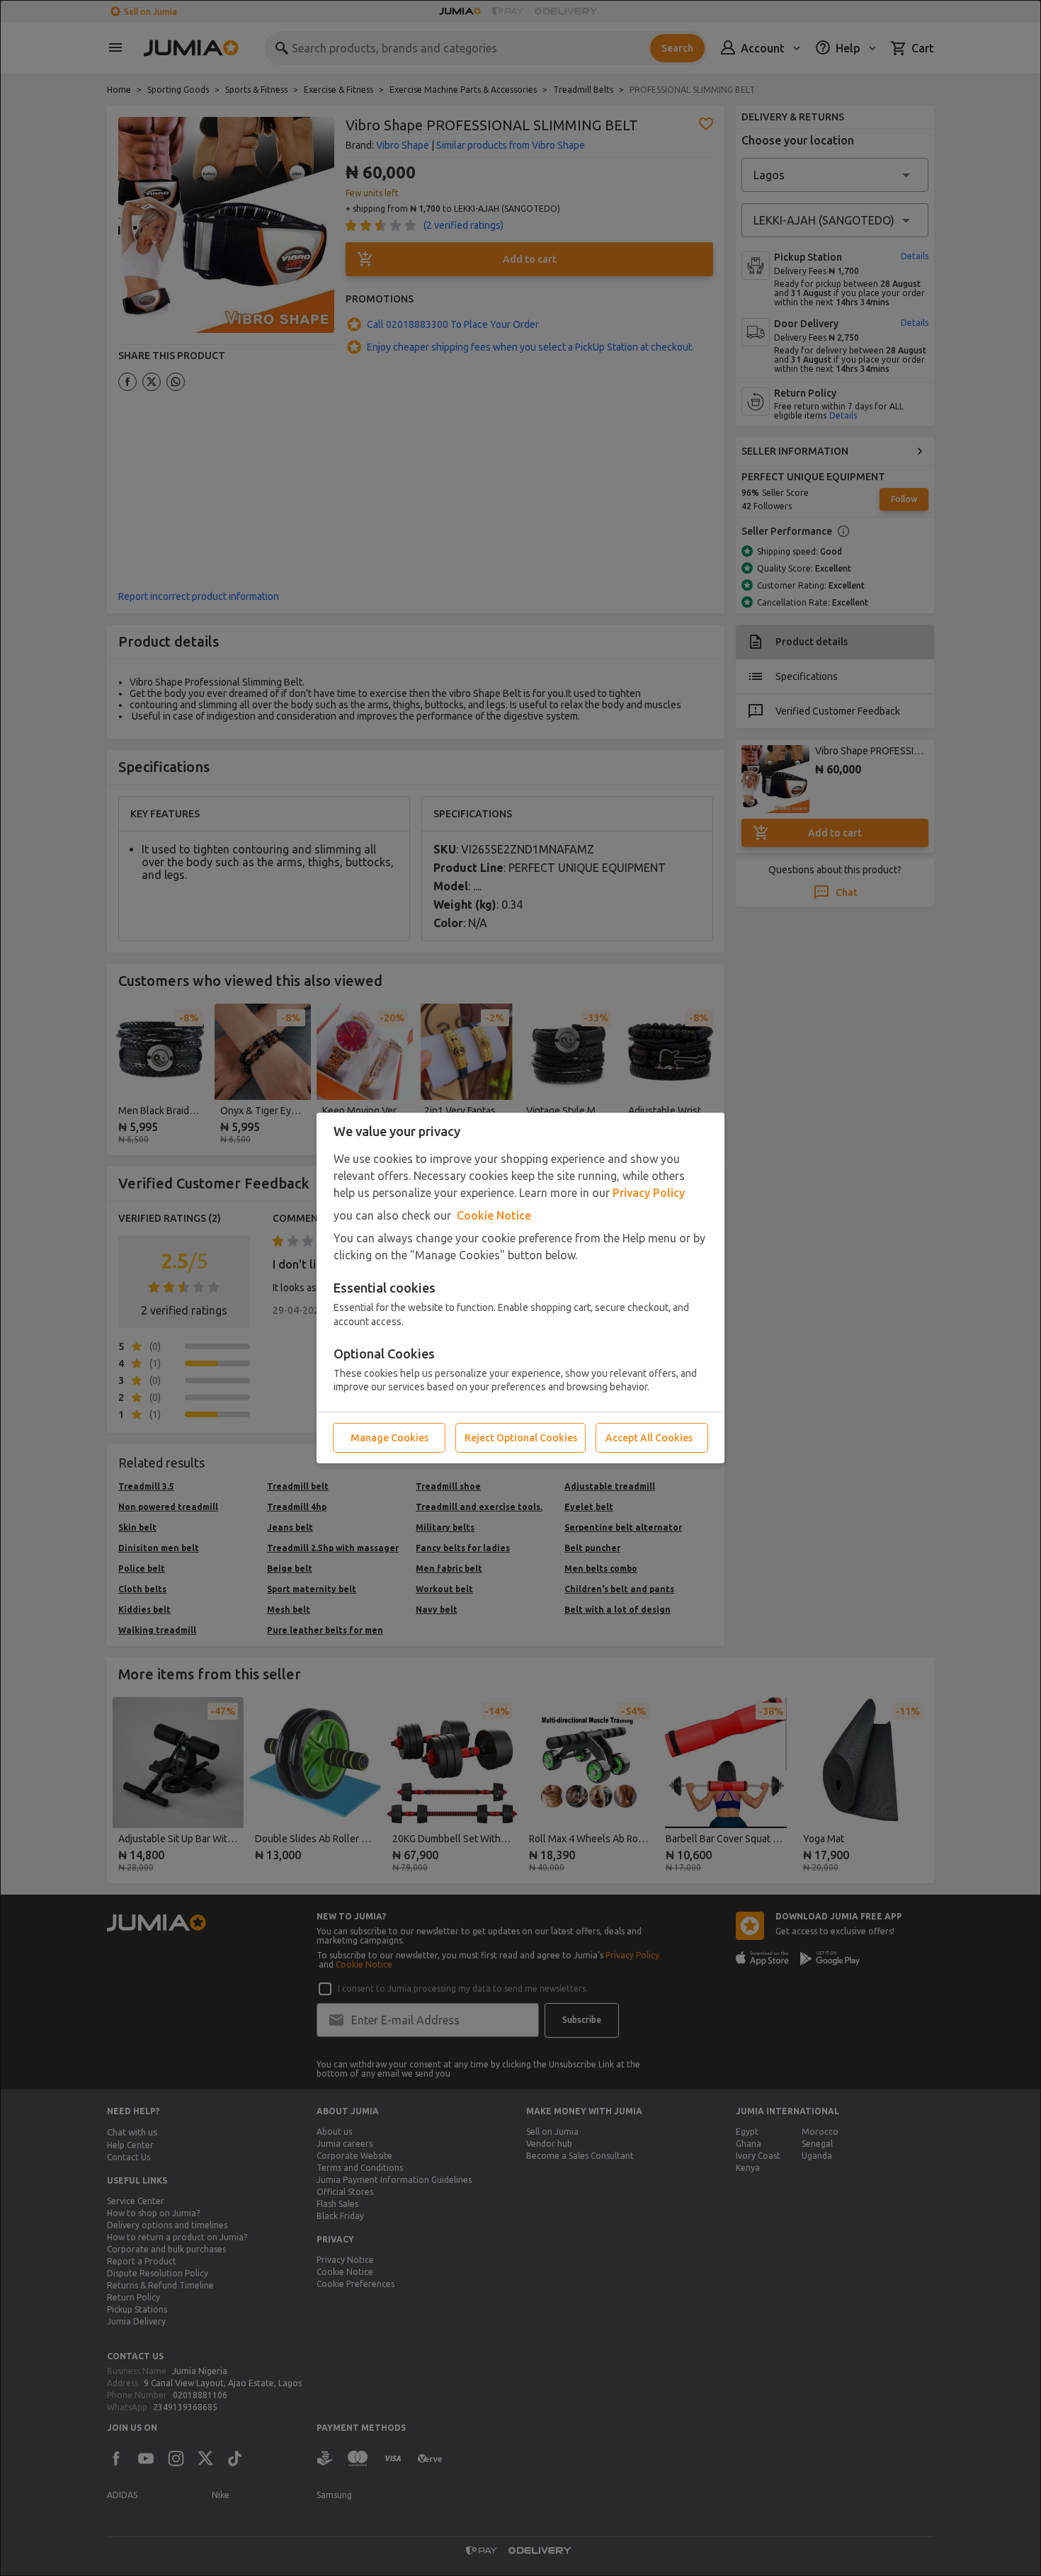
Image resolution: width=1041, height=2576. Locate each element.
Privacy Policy (649, 1193)
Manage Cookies (389, 1438)
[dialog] (520, 1288)
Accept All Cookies (649, 1438)
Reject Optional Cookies (521, 1438)
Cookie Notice (494, 1215)
